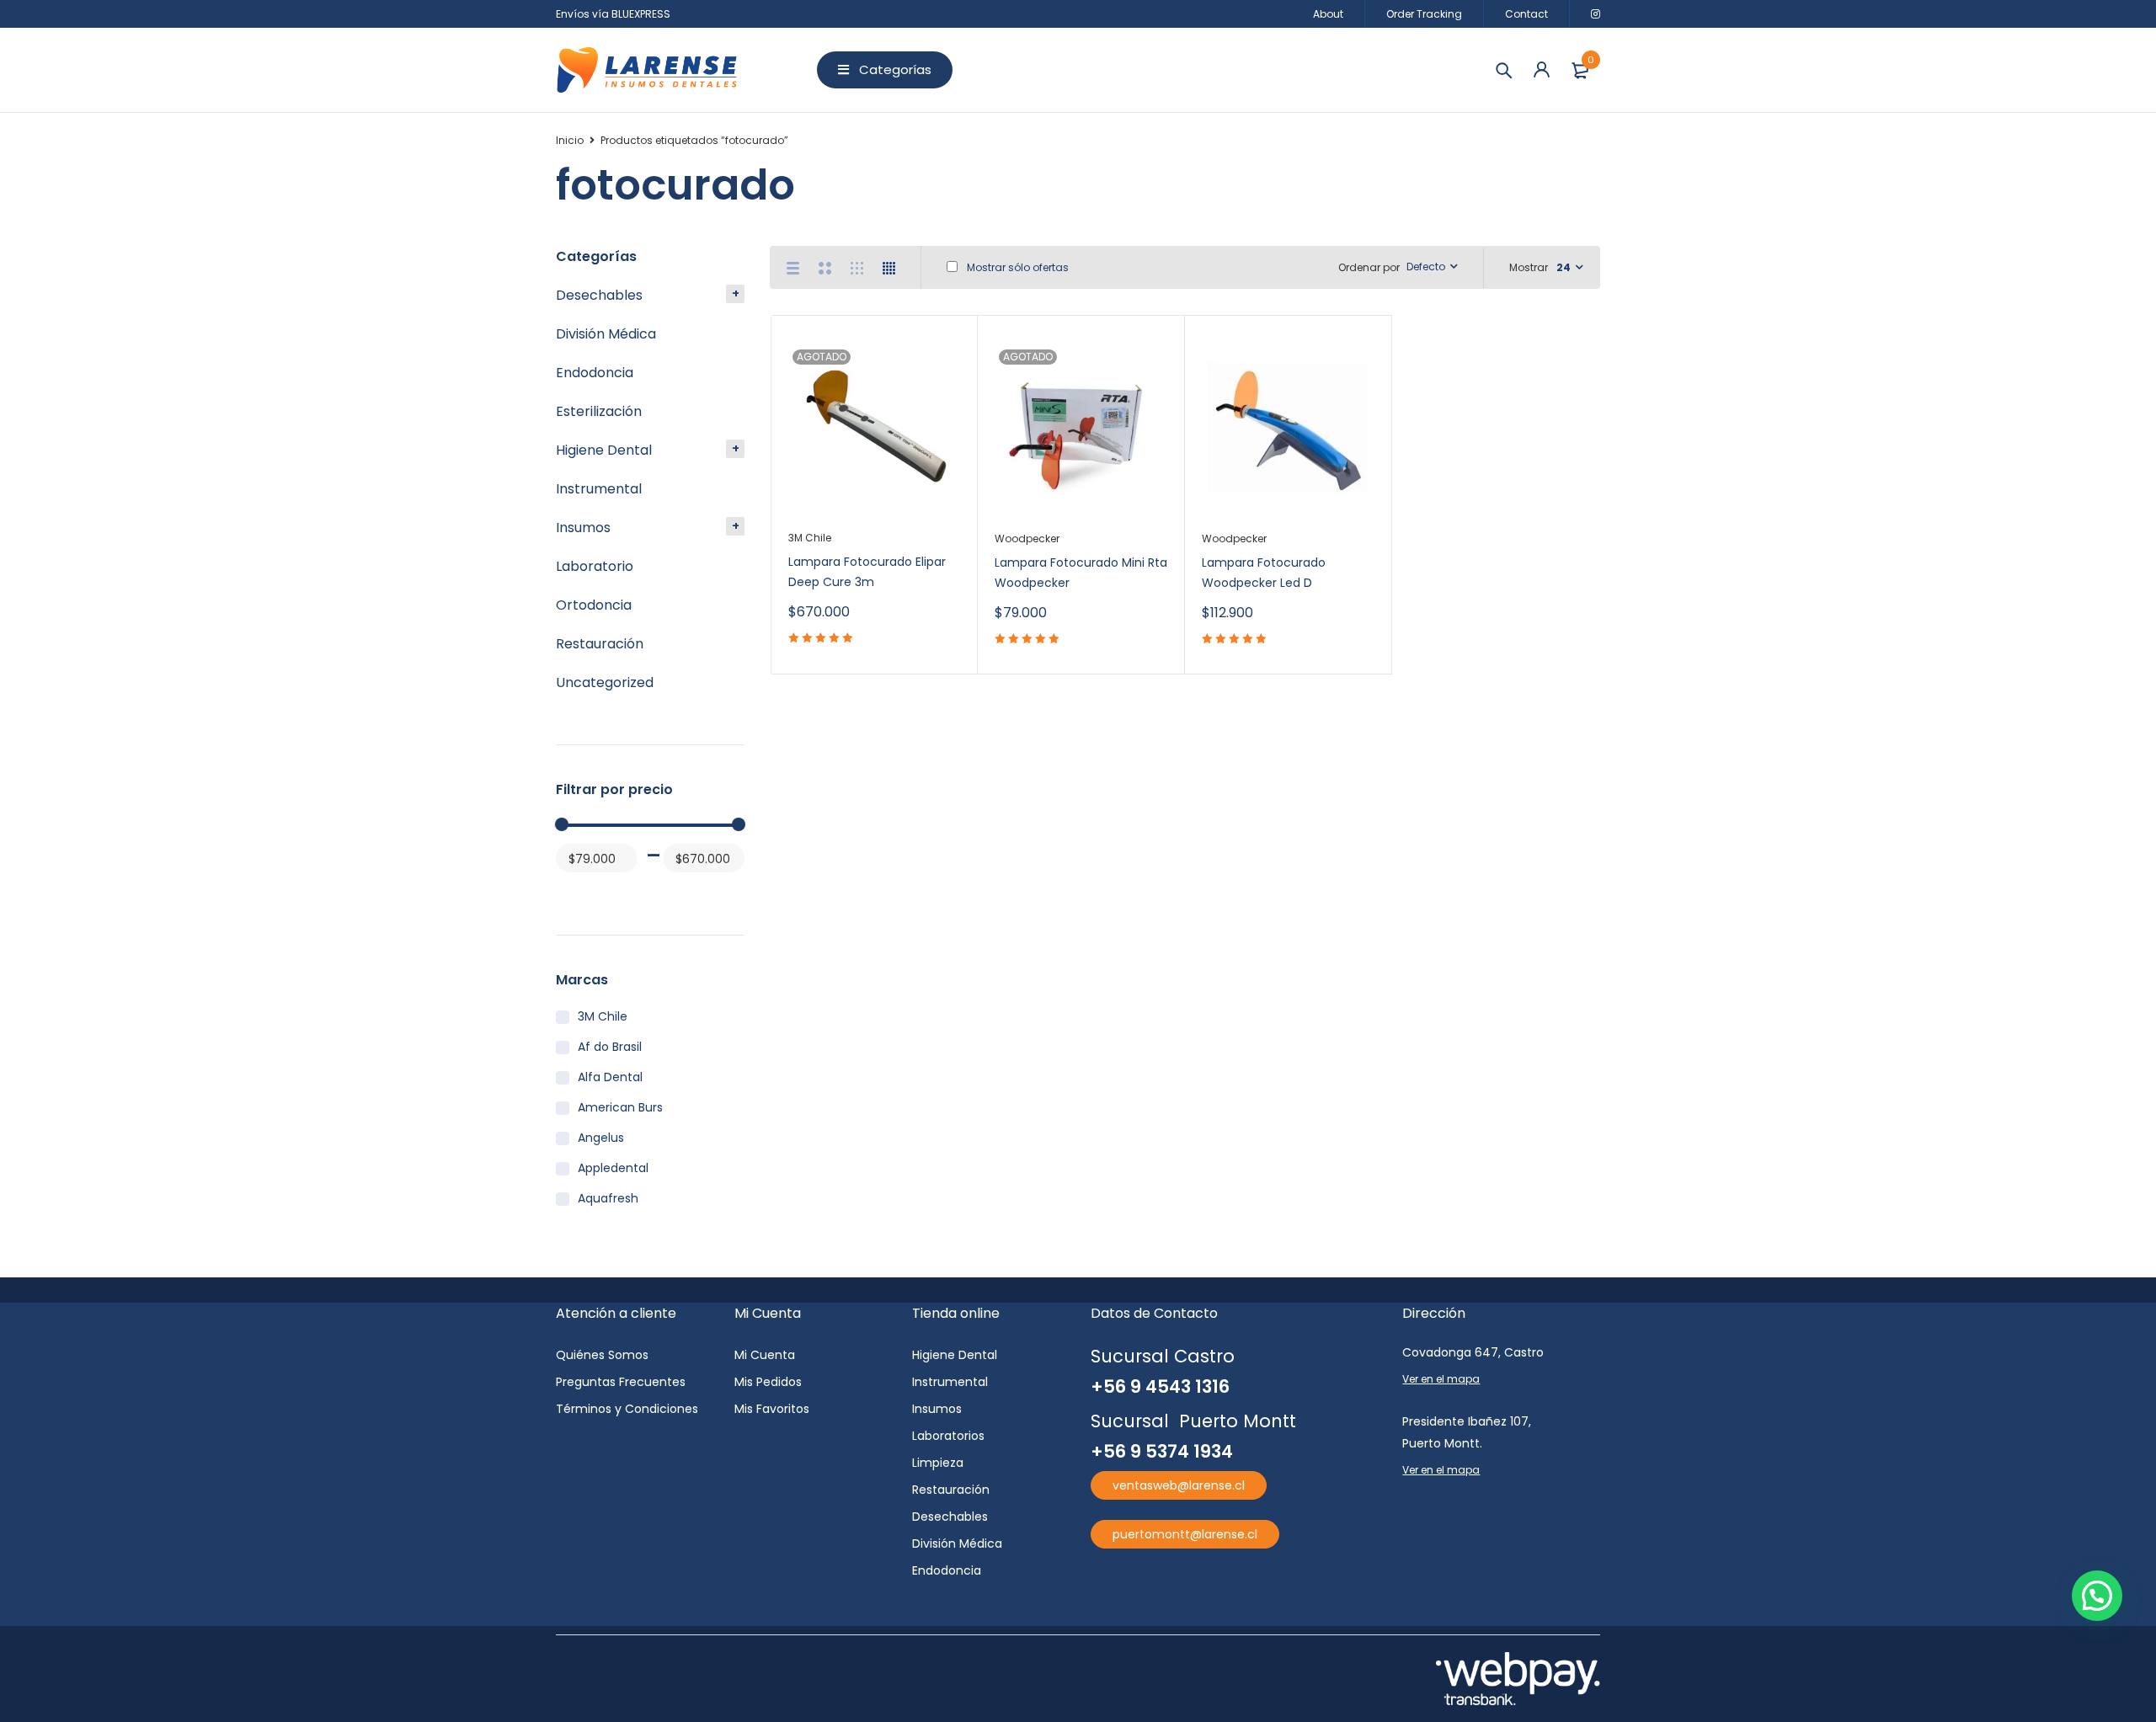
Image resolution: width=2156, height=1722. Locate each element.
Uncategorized (605, 682)
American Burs (620, 1107)
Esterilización (599, 411)
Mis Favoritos (772, 1409)
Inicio (570, 140)
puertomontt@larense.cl (1185, 1534)
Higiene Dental (604, 450)
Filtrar (576, 890)
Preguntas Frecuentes (621, 1382)
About (1328, 14)
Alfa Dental (610, 1077)
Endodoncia (595, 373)
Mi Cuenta (765, 1355)
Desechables (599, 295)
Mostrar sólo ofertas (1017, 267)
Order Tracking (1424, 14)
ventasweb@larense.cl (1179, 1485)
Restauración (600, 644)
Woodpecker (1027, 538)
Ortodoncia (594, 605)
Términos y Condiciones (627, 1409)
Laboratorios (948, 1436)
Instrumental (599, 489)
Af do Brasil (610, 1047)
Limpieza (938, 1463)
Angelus (601, 1138)
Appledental (613, 1168)
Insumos (583, 528)
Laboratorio (595, 566)
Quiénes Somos (602, 1355)
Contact (1526, 14)
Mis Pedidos (768, 1382)
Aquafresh (608, 1198)
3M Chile (603, 1016)
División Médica (606, 334)
